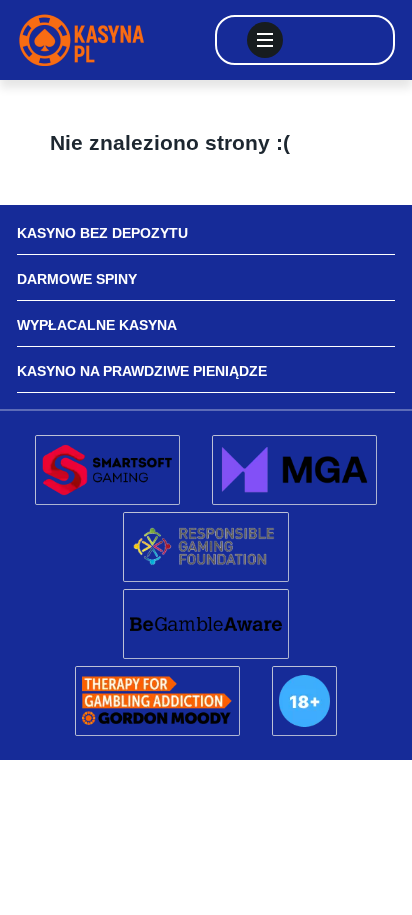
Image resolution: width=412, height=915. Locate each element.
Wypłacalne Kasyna (97, 325)
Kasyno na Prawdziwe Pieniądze (142, 371)
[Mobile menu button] (265, 40)
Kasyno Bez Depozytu (102, 233)
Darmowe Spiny (77, 279)
